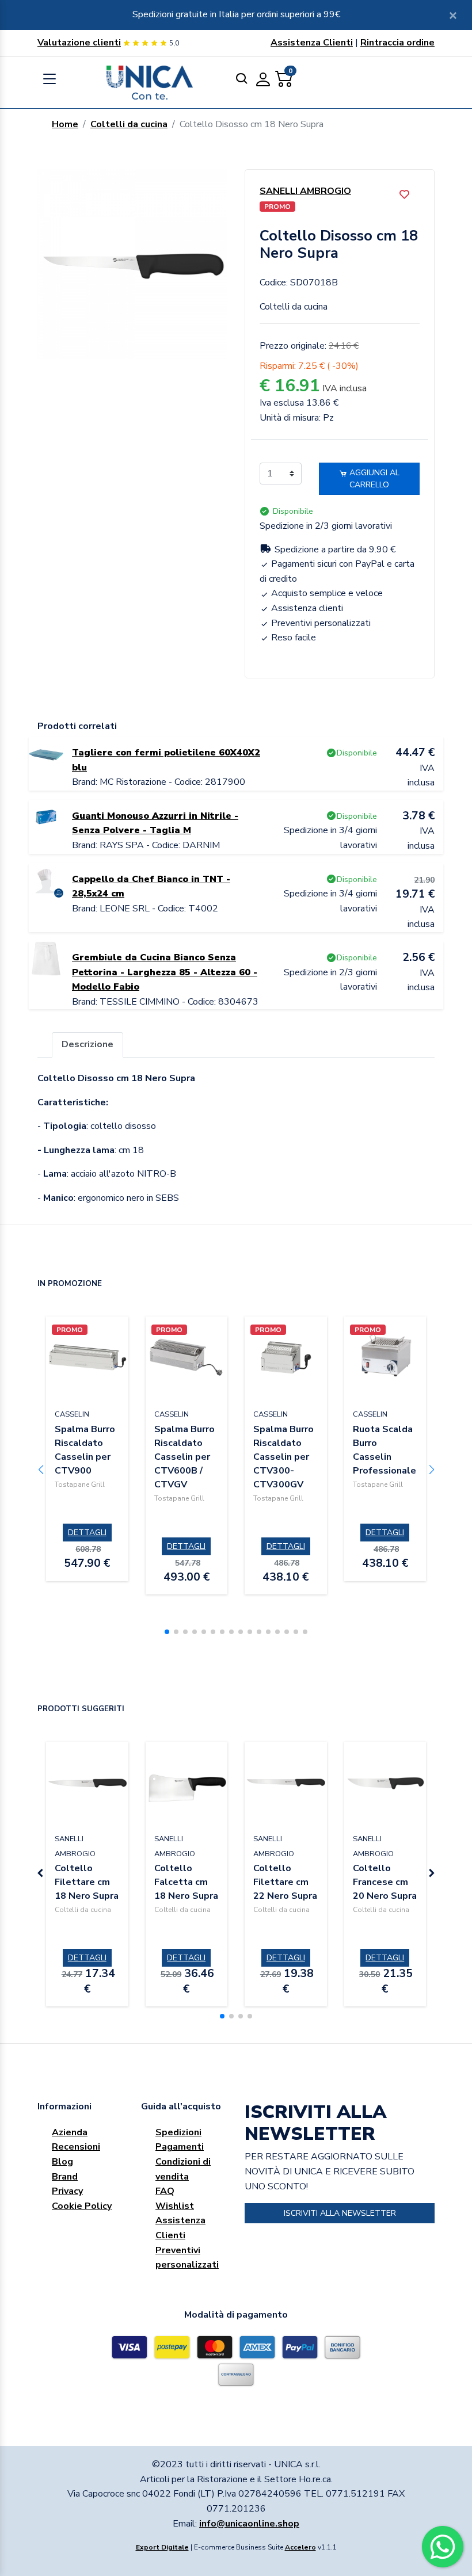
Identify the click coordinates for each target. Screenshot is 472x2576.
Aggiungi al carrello (373, 479)
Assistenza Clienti (312, 43)
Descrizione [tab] (87, 1044)
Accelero (300, 2547)
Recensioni (76, 2147)
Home (65, 124)
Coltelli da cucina (129, 124)
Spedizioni (178, 2132)
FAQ (165, 2191)
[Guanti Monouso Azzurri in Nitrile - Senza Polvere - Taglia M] (46, 816)
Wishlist (175, 2206)
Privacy (67, 2191)
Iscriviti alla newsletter (340, 2213)
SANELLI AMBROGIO (305, 191)
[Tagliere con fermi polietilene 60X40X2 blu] (46, 753)
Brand (65, 2177)
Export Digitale (162, 2547)
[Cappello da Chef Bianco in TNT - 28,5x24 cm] (46, 879)
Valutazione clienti (79, 43)
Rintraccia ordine (397, 43)
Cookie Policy (82, 2206)
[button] (167, 1632)
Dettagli (87, 1533)
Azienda (70, 2132)
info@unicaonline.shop (249, 2524)
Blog (62, 2162)
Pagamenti (180, 2147)
